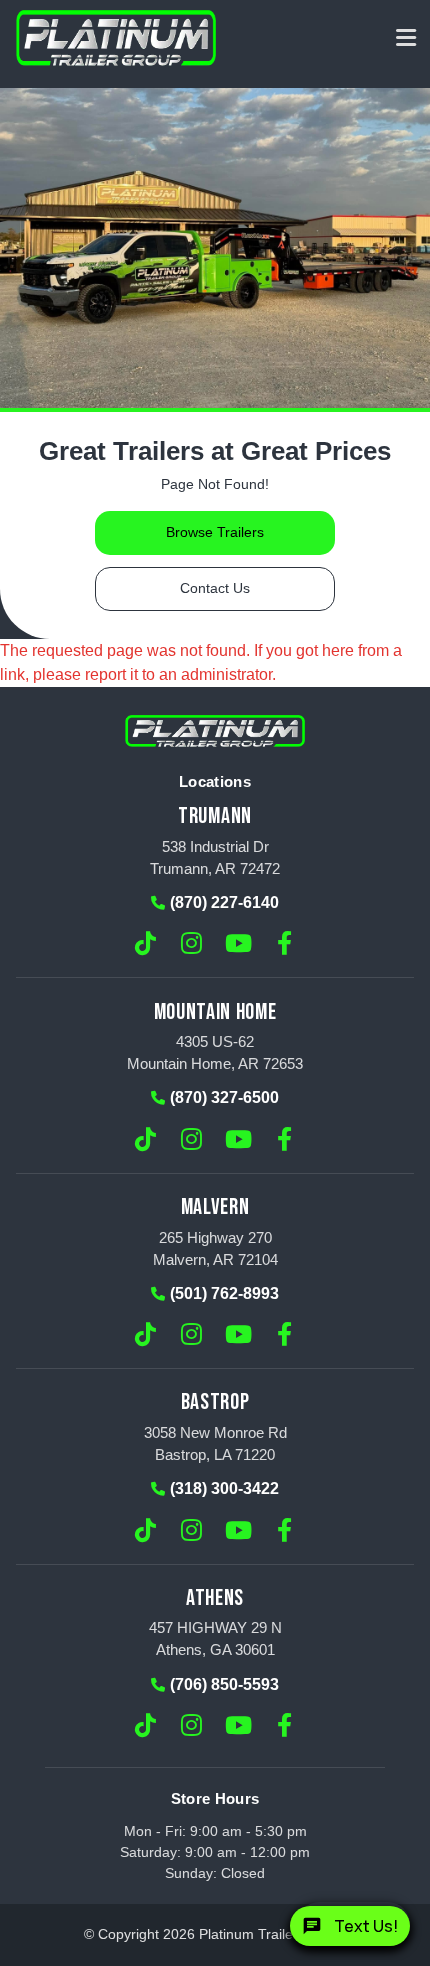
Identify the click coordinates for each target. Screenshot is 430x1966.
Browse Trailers (215, 532)
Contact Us (215, 588)
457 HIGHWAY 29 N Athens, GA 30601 (215, 1638)
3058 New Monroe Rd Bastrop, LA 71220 (215, 1443)
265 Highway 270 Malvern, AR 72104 (215, 1248)
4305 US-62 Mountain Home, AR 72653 (215, 1052)
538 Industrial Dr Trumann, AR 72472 (215, 857)
